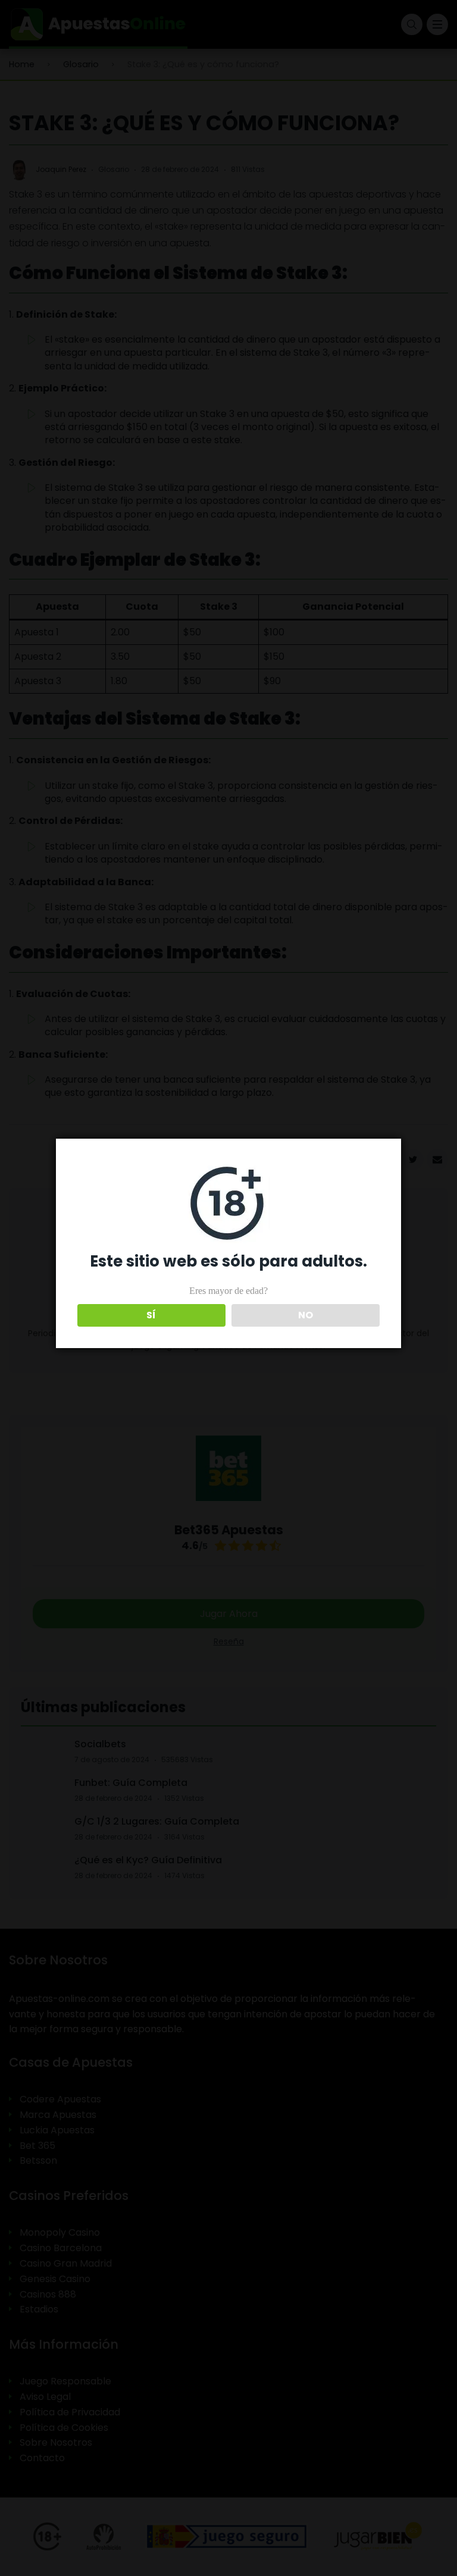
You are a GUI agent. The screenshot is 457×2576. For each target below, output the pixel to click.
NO (306, 1315)
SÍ (151, 1315)
